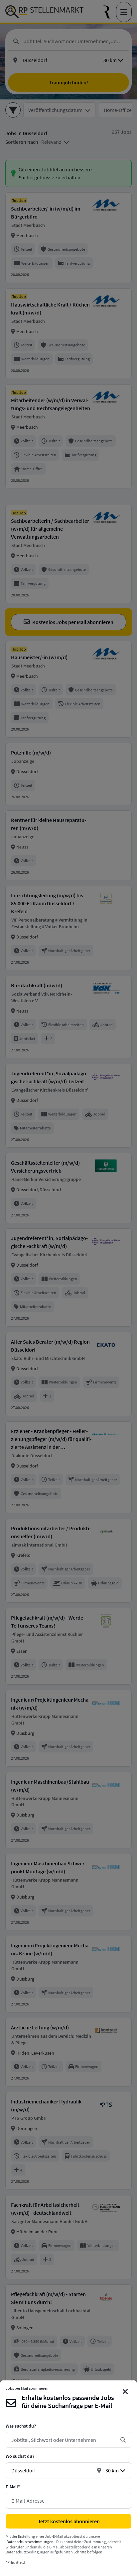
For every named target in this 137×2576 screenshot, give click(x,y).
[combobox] (63, 2440)
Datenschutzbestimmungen (30, 2542)
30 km (112, 2470)
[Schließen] (125, 2392)
